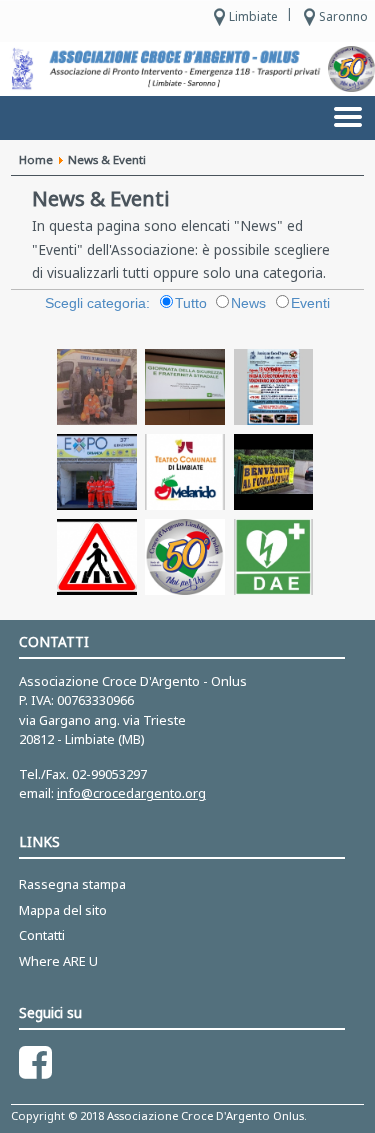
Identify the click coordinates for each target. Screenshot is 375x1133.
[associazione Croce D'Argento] (22, 68)
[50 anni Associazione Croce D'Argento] (351, 69)
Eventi (310, 303)
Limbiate (253, 16)
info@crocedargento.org (131, 793)
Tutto (191, 303)
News (248, 303)
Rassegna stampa (72, 884)
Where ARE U (58, 961)
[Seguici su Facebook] (35, 1062)
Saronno (343, 16)
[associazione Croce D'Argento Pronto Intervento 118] (184, 69)
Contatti (42, 935)
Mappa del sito (63, 910)
